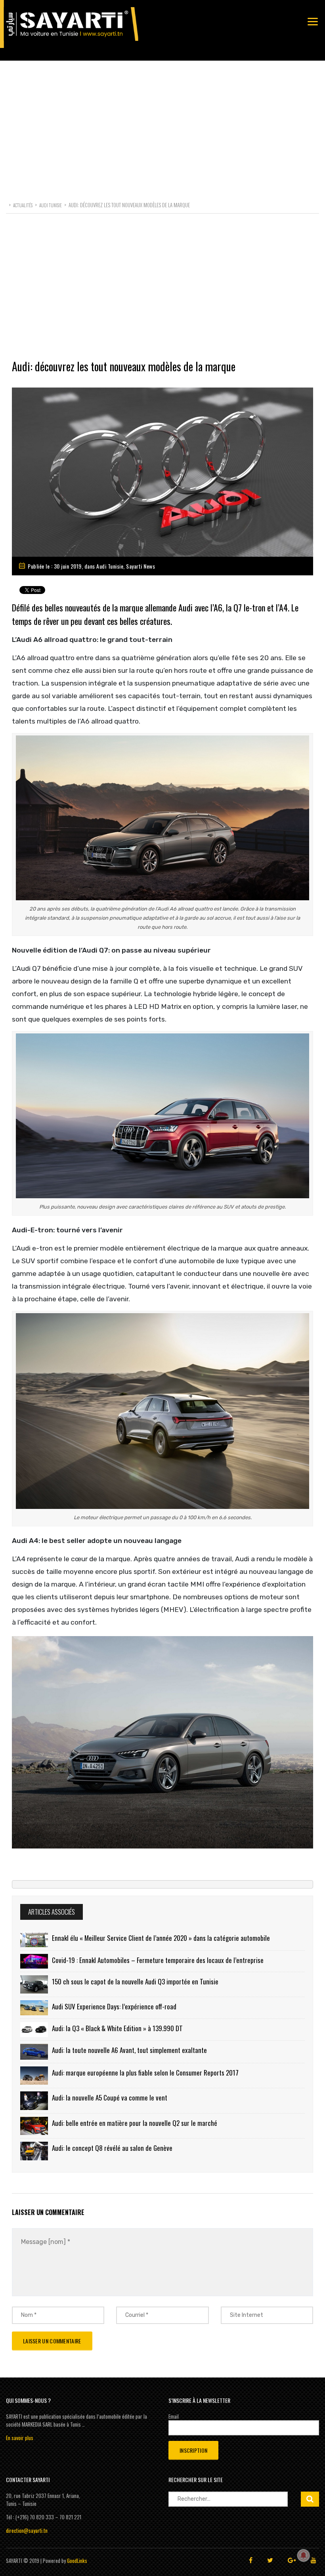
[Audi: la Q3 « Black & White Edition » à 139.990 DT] (34, 2030)
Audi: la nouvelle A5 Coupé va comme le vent (110, 2098)
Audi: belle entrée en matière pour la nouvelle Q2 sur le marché (135, 2123)
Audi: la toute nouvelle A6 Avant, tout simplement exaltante (129, 2050)
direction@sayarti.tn (27, 2530)
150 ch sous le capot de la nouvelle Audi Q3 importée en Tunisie (135, 1981)
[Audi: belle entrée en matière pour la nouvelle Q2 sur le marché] (34, 2126)
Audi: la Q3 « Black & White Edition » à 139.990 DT (117, 2028)
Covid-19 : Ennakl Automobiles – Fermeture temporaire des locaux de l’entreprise (158, 1960)
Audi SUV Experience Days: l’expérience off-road (114, 2006)
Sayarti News (141, 566)
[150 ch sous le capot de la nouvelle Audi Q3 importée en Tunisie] (34, 1985)
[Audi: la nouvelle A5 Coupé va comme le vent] (34, 2101)
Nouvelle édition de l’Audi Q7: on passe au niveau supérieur (111, 950)
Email (174, 2416)
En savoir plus (20, 2438)
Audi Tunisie (110, 566)
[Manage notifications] (304, 2555)
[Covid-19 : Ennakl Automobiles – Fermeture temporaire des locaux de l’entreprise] (34, 1961)
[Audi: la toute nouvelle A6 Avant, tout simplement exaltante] (34, 2052)
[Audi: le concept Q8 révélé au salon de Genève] (34, 2151)
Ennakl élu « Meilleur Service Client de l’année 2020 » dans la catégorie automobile (161, 1938)
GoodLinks (77, 2561)
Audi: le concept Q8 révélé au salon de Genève (112, 2148)
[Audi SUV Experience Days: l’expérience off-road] (34, 2008)
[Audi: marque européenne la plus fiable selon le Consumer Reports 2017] (34, 2076)
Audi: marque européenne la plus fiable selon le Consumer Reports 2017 (145, 2073)
